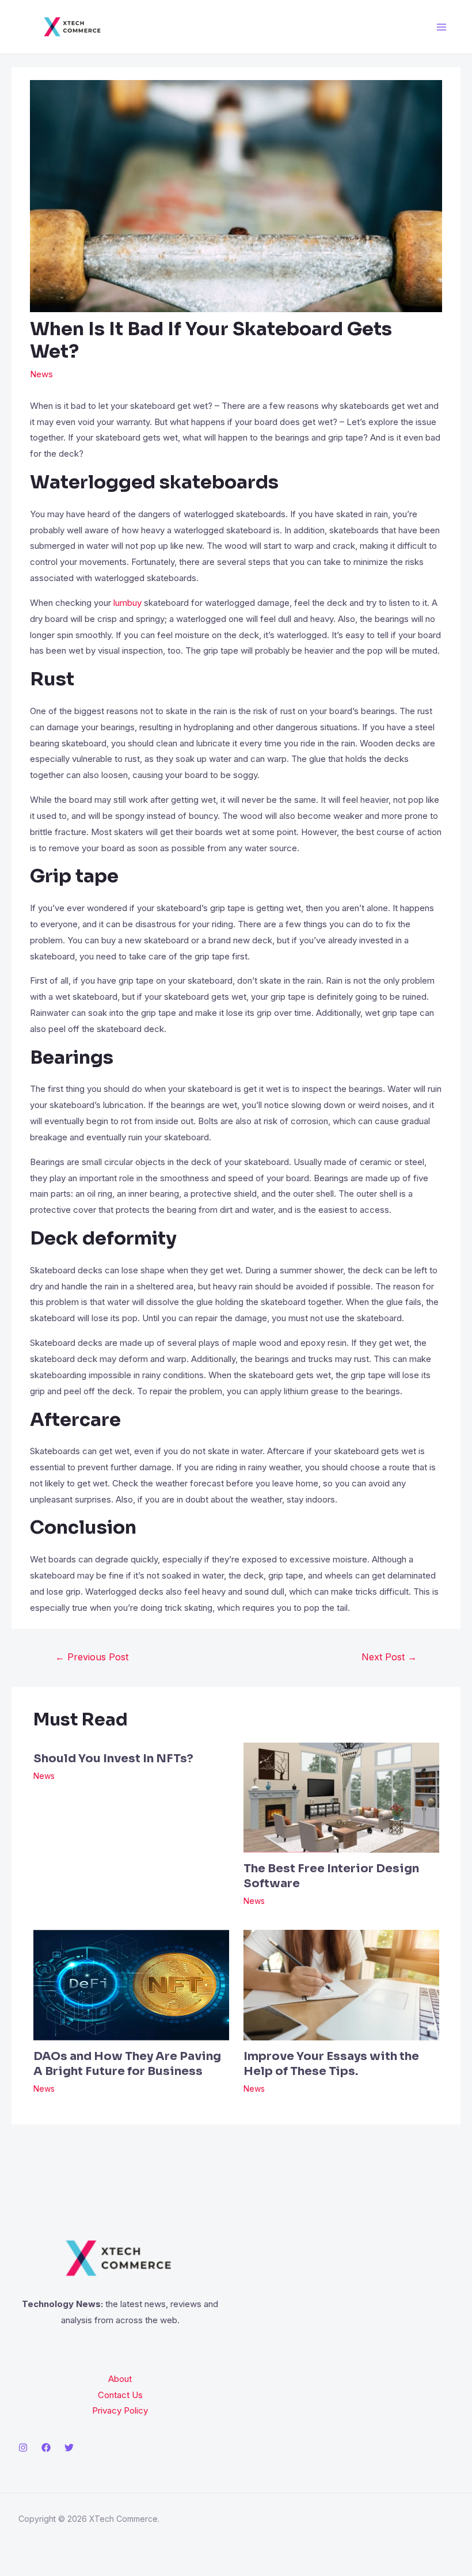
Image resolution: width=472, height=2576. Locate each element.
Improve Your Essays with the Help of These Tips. (331, 2064)
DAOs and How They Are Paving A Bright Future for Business (127, 2064)
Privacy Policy (120, 2410)
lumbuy (126, 603)
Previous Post (92, 1657)
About (120, 2379)
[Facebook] (46, 2448)
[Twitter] (69, 2448)
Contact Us (120, 2395)
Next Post (389, 1657)
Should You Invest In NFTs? (113, 1759)
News (41, 374)
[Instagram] (23, 2448)
